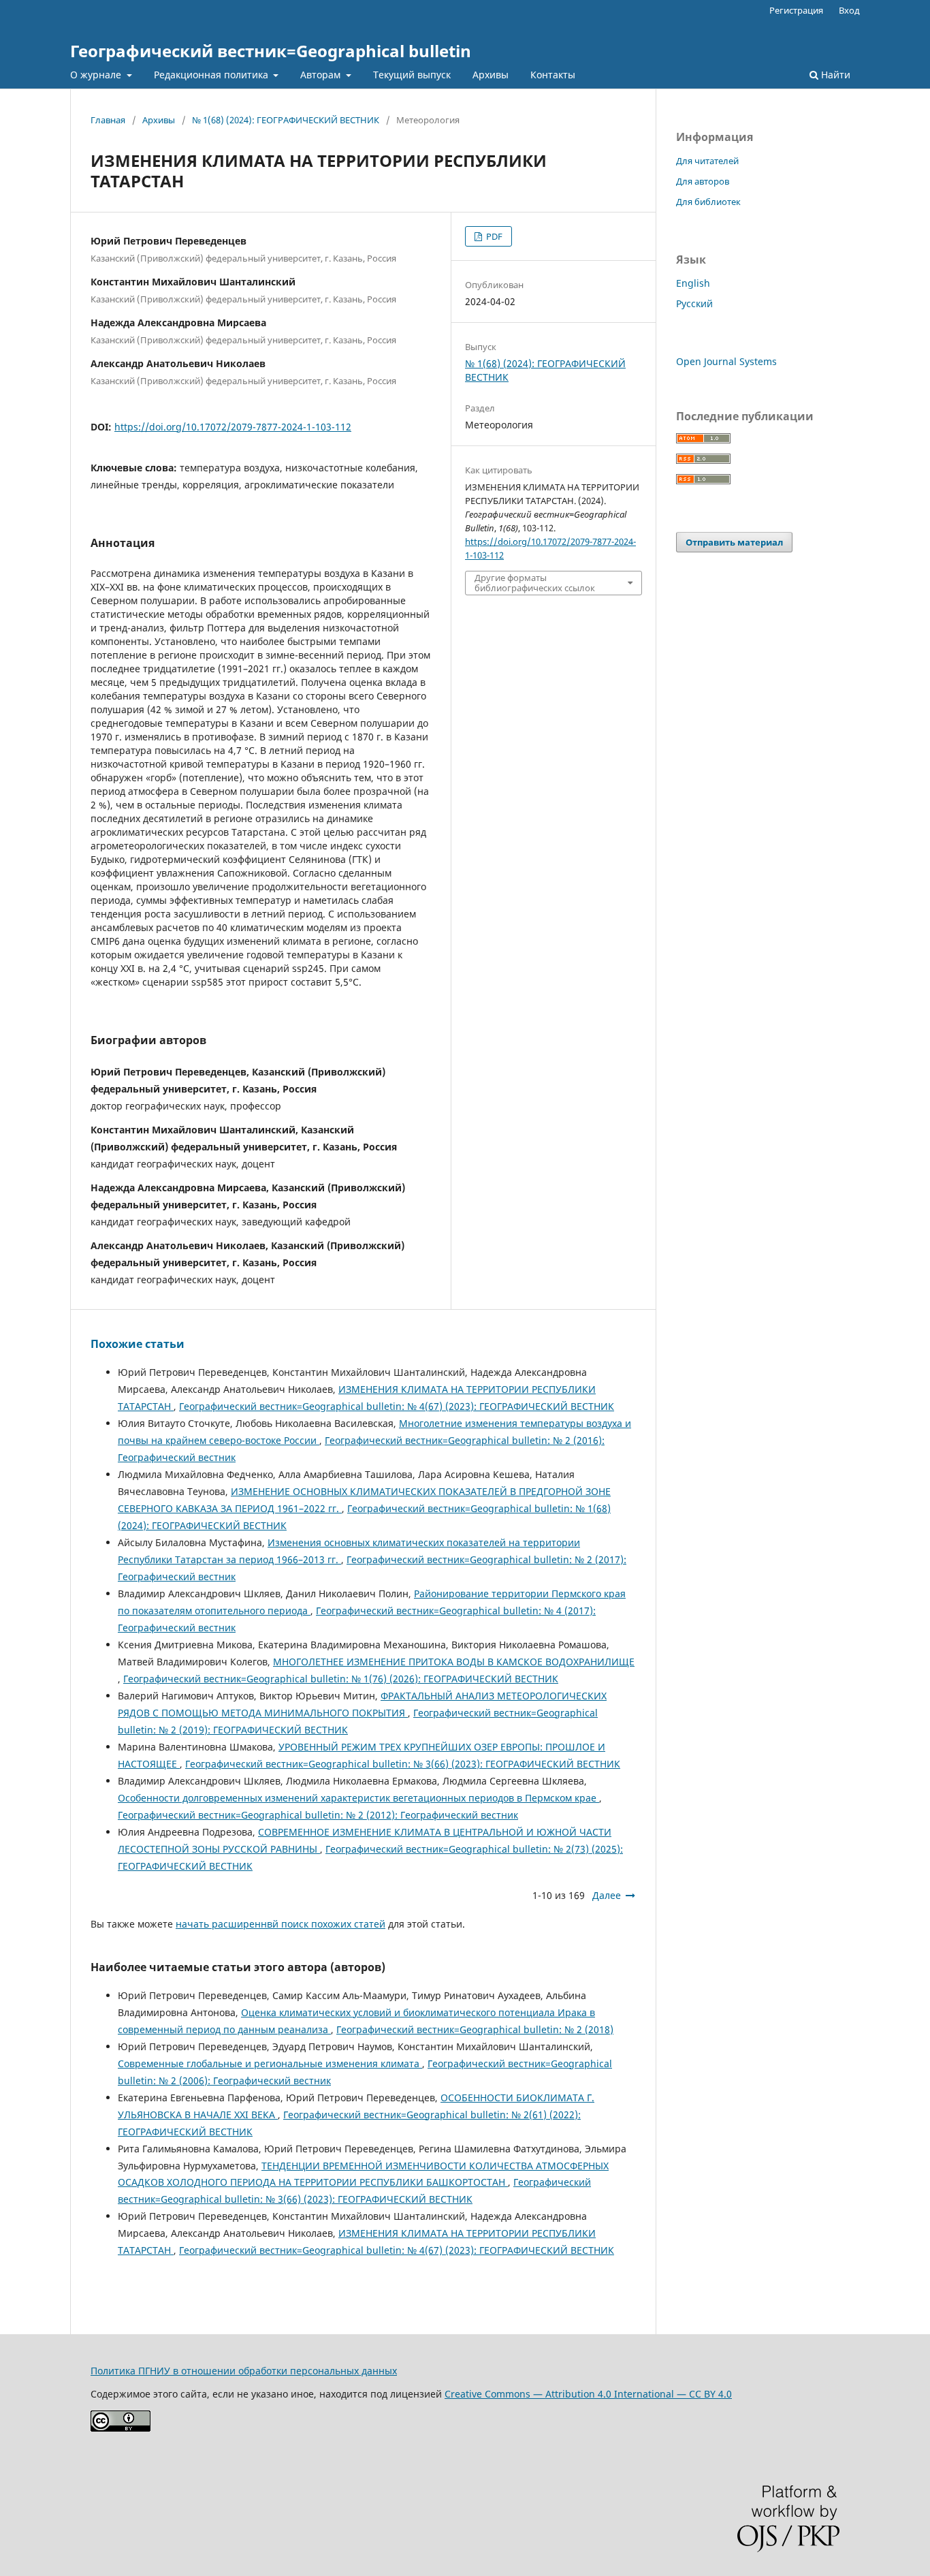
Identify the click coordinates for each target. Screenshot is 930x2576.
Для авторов (703, 181)
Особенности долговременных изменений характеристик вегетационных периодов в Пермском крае (358, 1798)
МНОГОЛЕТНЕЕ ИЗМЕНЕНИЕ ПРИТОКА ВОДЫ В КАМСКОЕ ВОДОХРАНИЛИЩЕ (454, 1662)
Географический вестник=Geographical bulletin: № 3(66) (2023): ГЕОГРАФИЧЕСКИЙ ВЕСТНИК (403, 1764)
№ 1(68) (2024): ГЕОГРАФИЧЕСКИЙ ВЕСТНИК (286, 120)
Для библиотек (708, 202)
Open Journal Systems (726, 361)
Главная (108, 120)
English (693, 283)
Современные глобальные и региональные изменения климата (270, 2063)
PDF (493, 236)
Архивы (491, 75)
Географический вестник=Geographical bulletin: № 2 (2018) (475, 2029)
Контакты (553, 75)
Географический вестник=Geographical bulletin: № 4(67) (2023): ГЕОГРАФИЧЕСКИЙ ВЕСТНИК (397, 1406)
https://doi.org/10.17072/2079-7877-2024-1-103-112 (233, 427)
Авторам (322, 75)
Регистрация (796, 10)
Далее (607, 1895)
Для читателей (707, 161)
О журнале (97, 75)
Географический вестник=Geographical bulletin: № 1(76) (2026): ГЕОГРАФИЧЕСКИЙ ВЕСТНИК (341, 1679)
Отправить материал (734, 542)
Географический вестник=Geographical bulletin (271, 51)
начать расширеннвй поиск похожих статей (280, 1924)
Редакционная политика (212, 75)
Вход (849, 10)
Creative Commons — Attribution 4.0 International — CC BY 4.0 (588, 2394)
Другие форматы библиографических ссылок (535, 582)
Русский (694, 303)
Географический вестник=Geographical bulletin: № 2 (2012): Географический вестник (318, 1815)
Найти (834, 75)
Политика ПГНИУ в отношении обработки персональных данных (244, 2371)
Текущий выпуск (412, 75)
